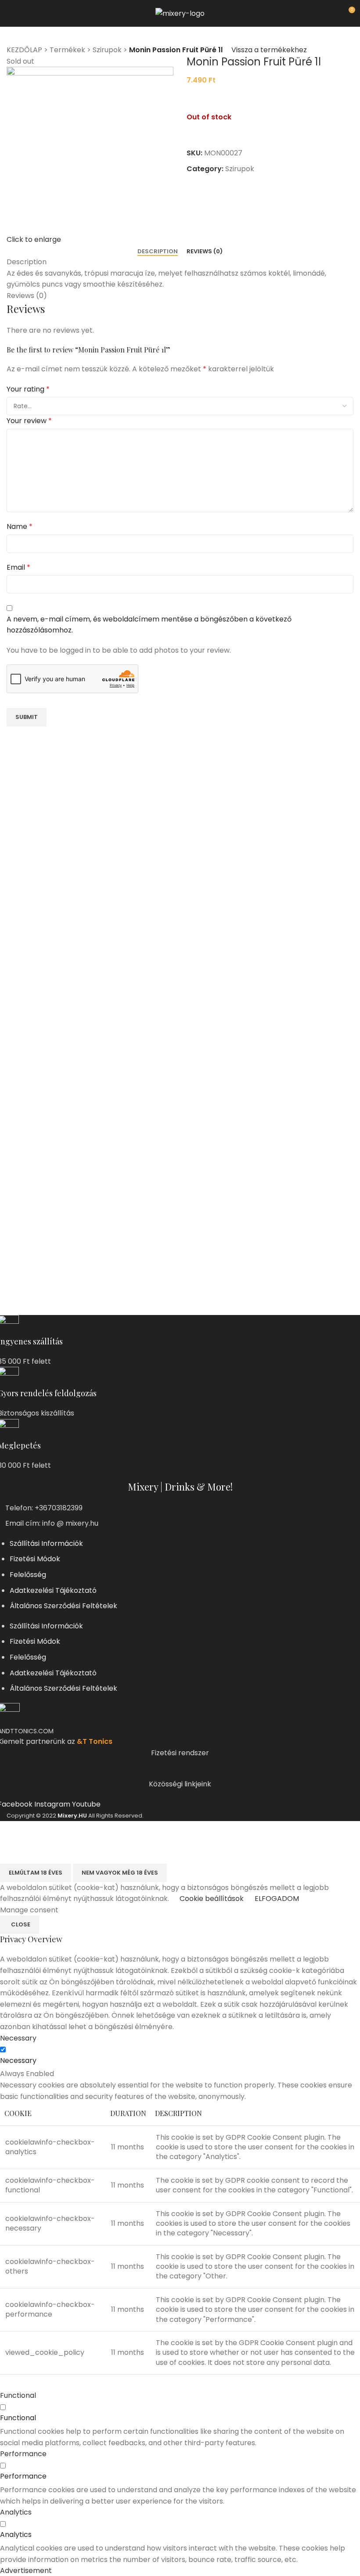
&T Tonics (95, 1741)
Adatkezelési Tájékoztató (53, 1590)
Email (18, 567)
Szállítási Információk (46, 1543)
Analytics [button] (16, 2512)
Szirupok (107, 50)
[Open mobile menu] (10, 13)
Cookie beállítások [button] (212, 1899)
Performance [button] (23, 2454)
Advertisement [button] (26, 2571)
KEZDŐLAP (24, 50)
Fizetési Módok (35, 1559)
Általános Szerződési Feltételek (63, 1606)
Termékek (67, 50)
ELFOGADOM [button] (277, 1899)
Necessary (18, 2060)
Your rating (28, 389)
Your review (29, 421)
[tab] (158, 251)
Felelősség (28, 1575)
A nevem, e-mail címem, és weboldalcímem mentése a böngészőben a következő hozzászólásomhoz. (149, 625)
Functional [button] (18, 2395)
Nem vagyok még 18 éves (120, 1873)
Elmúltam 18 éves (36, 1873)
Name (20, 526)
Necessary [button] (18, 2038)
